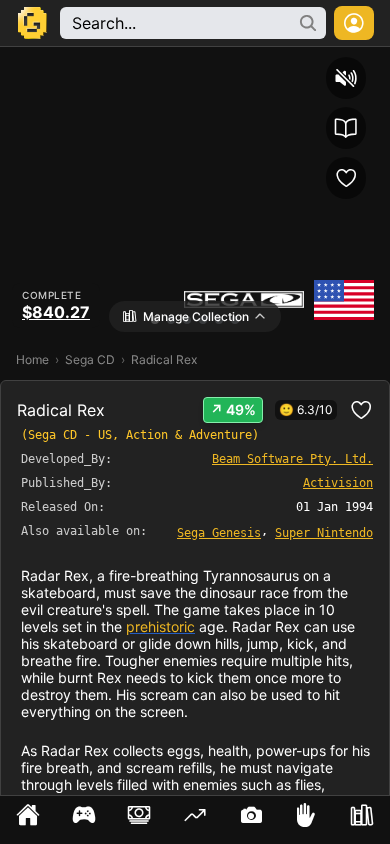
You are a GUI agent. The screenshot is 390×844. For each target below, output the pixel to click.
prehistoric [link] (160, 626)
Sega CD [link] (90, 359)
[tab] (28, 820)
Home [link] (32, 359)
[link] (219, 532)
